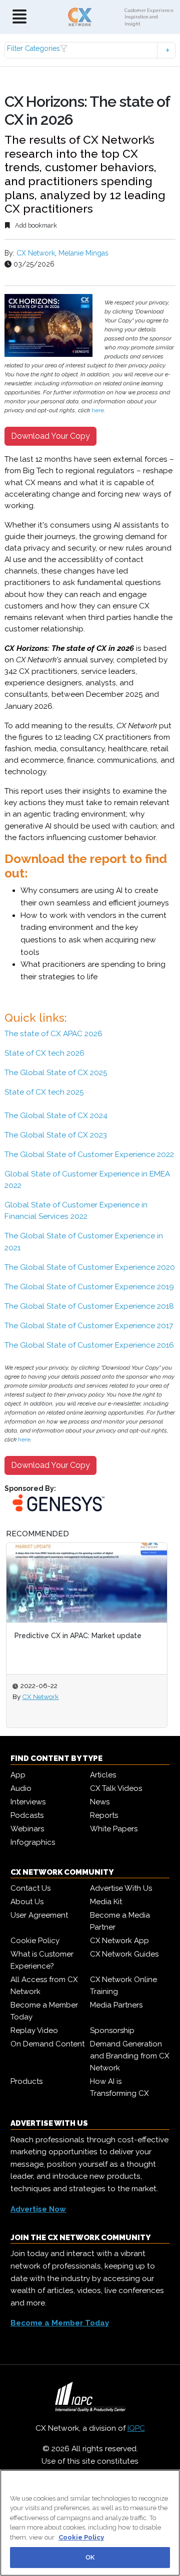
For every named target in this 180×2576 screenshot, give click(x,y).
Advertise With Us (121, 1888)
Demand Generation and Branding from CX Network (129, 2056)
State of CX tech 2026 (44, 1053)
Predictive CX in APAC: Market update (78, 1636)
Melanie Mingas (83, 253)
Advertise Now (38, 2209)
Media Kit (106, 1902)
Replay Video (34, 2030)
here (98, 410)
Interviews (28, 1802)
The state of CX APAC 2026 (53, 1034)
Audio (21, 1788)
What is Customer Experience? (42, 1960)
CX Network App (119, 1941)
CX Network (36, 253)
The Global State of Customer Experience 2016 (89, 1345)
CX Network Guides (124, 1954)
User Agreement (39, 1915)
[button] (90, 50)
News (100, 1802)
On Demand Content (47, 2044)
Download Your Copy (50, 436)
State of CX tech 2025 (44, 1092)
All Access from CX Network (44, 1986)
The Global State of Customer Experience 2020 (90, 1267)
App (18, 1775)
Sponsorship (112, 2030)
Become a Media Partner (120, 1921)
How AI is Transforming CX (119, 2087)
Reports (104, 1815)
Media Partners (116, 2005)
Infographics (33, 1842)
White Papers (114, 1829)
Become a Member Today (44, 2011)
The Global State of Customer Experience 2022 (89, 1154)
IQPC (136, 2428)
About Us (27, 1902)
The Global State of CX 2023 (56, 1135)
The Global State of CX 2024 (56, 1116)
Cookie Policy (35, 1941)
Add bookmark (35, 225)
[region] (90, 2523)
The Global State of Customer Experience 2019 (89, 1287)
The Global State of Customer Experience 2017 (89, 1326)
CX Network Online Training (123, 1986)
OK (90, 2557)
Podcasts (27, 1815)
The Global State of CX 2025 (56, 1073)
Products (26, 2081)
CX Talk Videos (116, 1788)
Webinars (27, 1829)
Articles (103, 1775)
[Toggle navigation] (19, 17)
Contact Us (30, 1888)
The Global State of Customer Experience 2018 (89, 1306)
